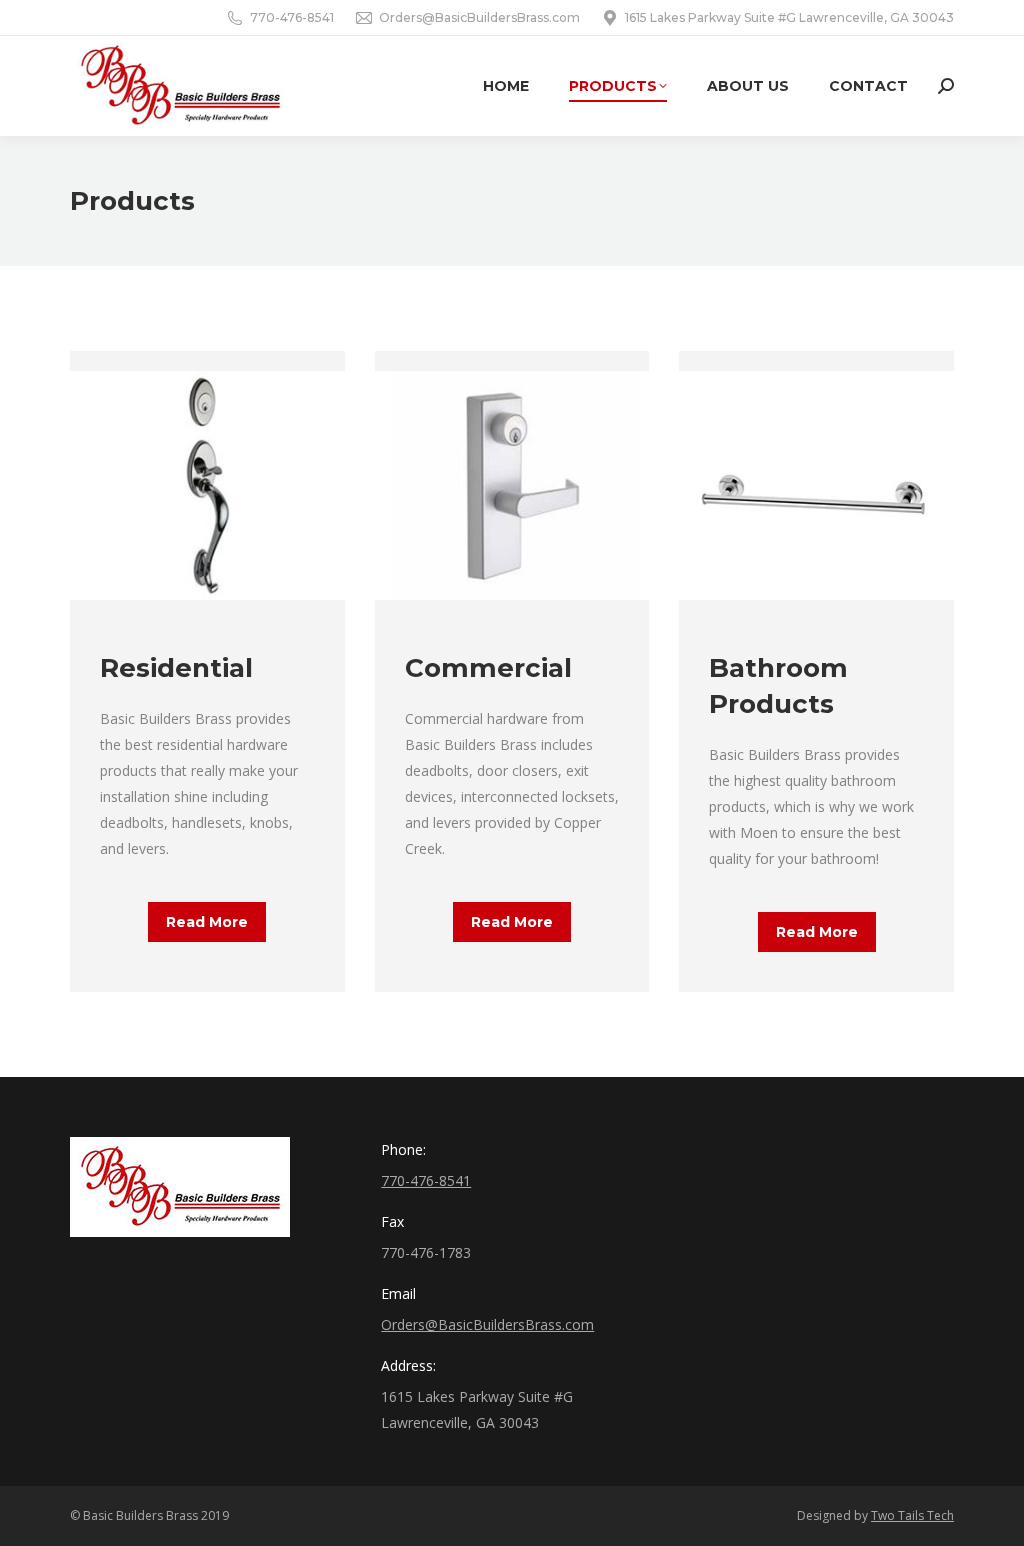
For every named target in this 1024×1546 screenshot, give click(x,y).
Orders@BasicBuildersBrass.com (479, 17)
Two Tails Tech (912, 1515)
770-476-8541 (292, 17)
